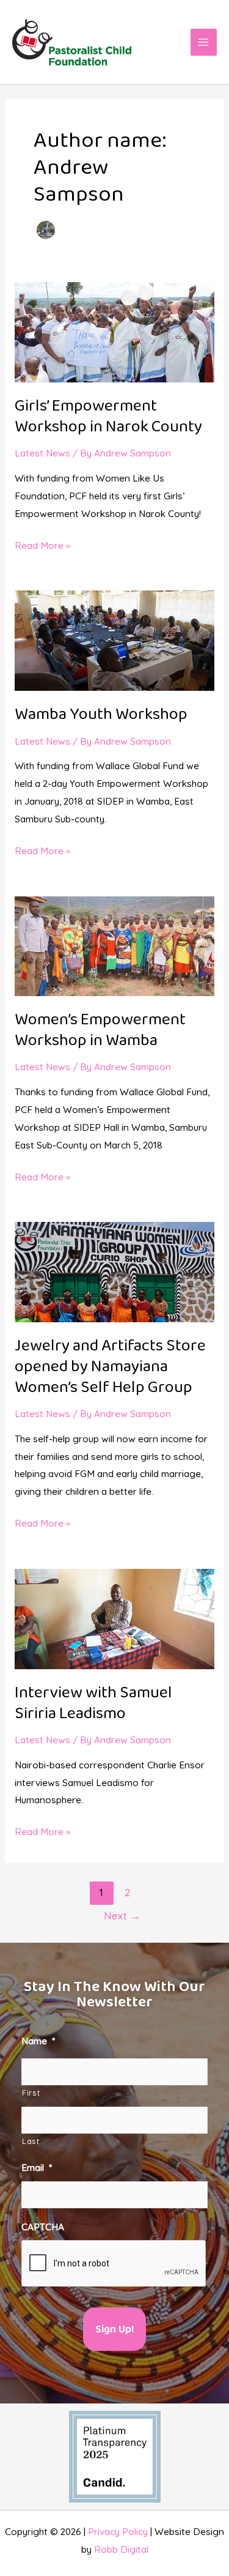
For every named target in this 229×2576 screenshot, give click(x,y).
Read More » (42, 544)
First (31, 2093)
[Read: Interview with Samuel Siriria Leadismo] (114, 1618)
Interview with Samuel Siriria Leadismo (93, 1703)
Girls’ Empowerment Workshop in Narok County (108, 417)
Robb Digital (121, 2549)
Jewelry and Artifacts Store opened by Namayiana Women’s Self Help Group (110, 1367)
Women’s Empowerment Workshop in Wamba (100, 1030)
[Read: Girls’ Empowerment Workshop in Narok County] (114, 331)
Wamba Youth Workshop (101, 715)
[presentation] (114, 2264)
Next (122, 1915)
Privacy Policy (118, 2531)
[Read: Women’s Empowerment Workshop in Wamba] (114, 945)
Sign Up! (114, 2330)
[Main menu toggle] (204, 42)
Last (31, 2141)
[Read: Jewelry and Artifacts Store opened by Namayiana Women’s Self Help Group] (114, 1271)
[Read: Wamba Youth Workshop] (114, 639)
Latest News (42, 453)
